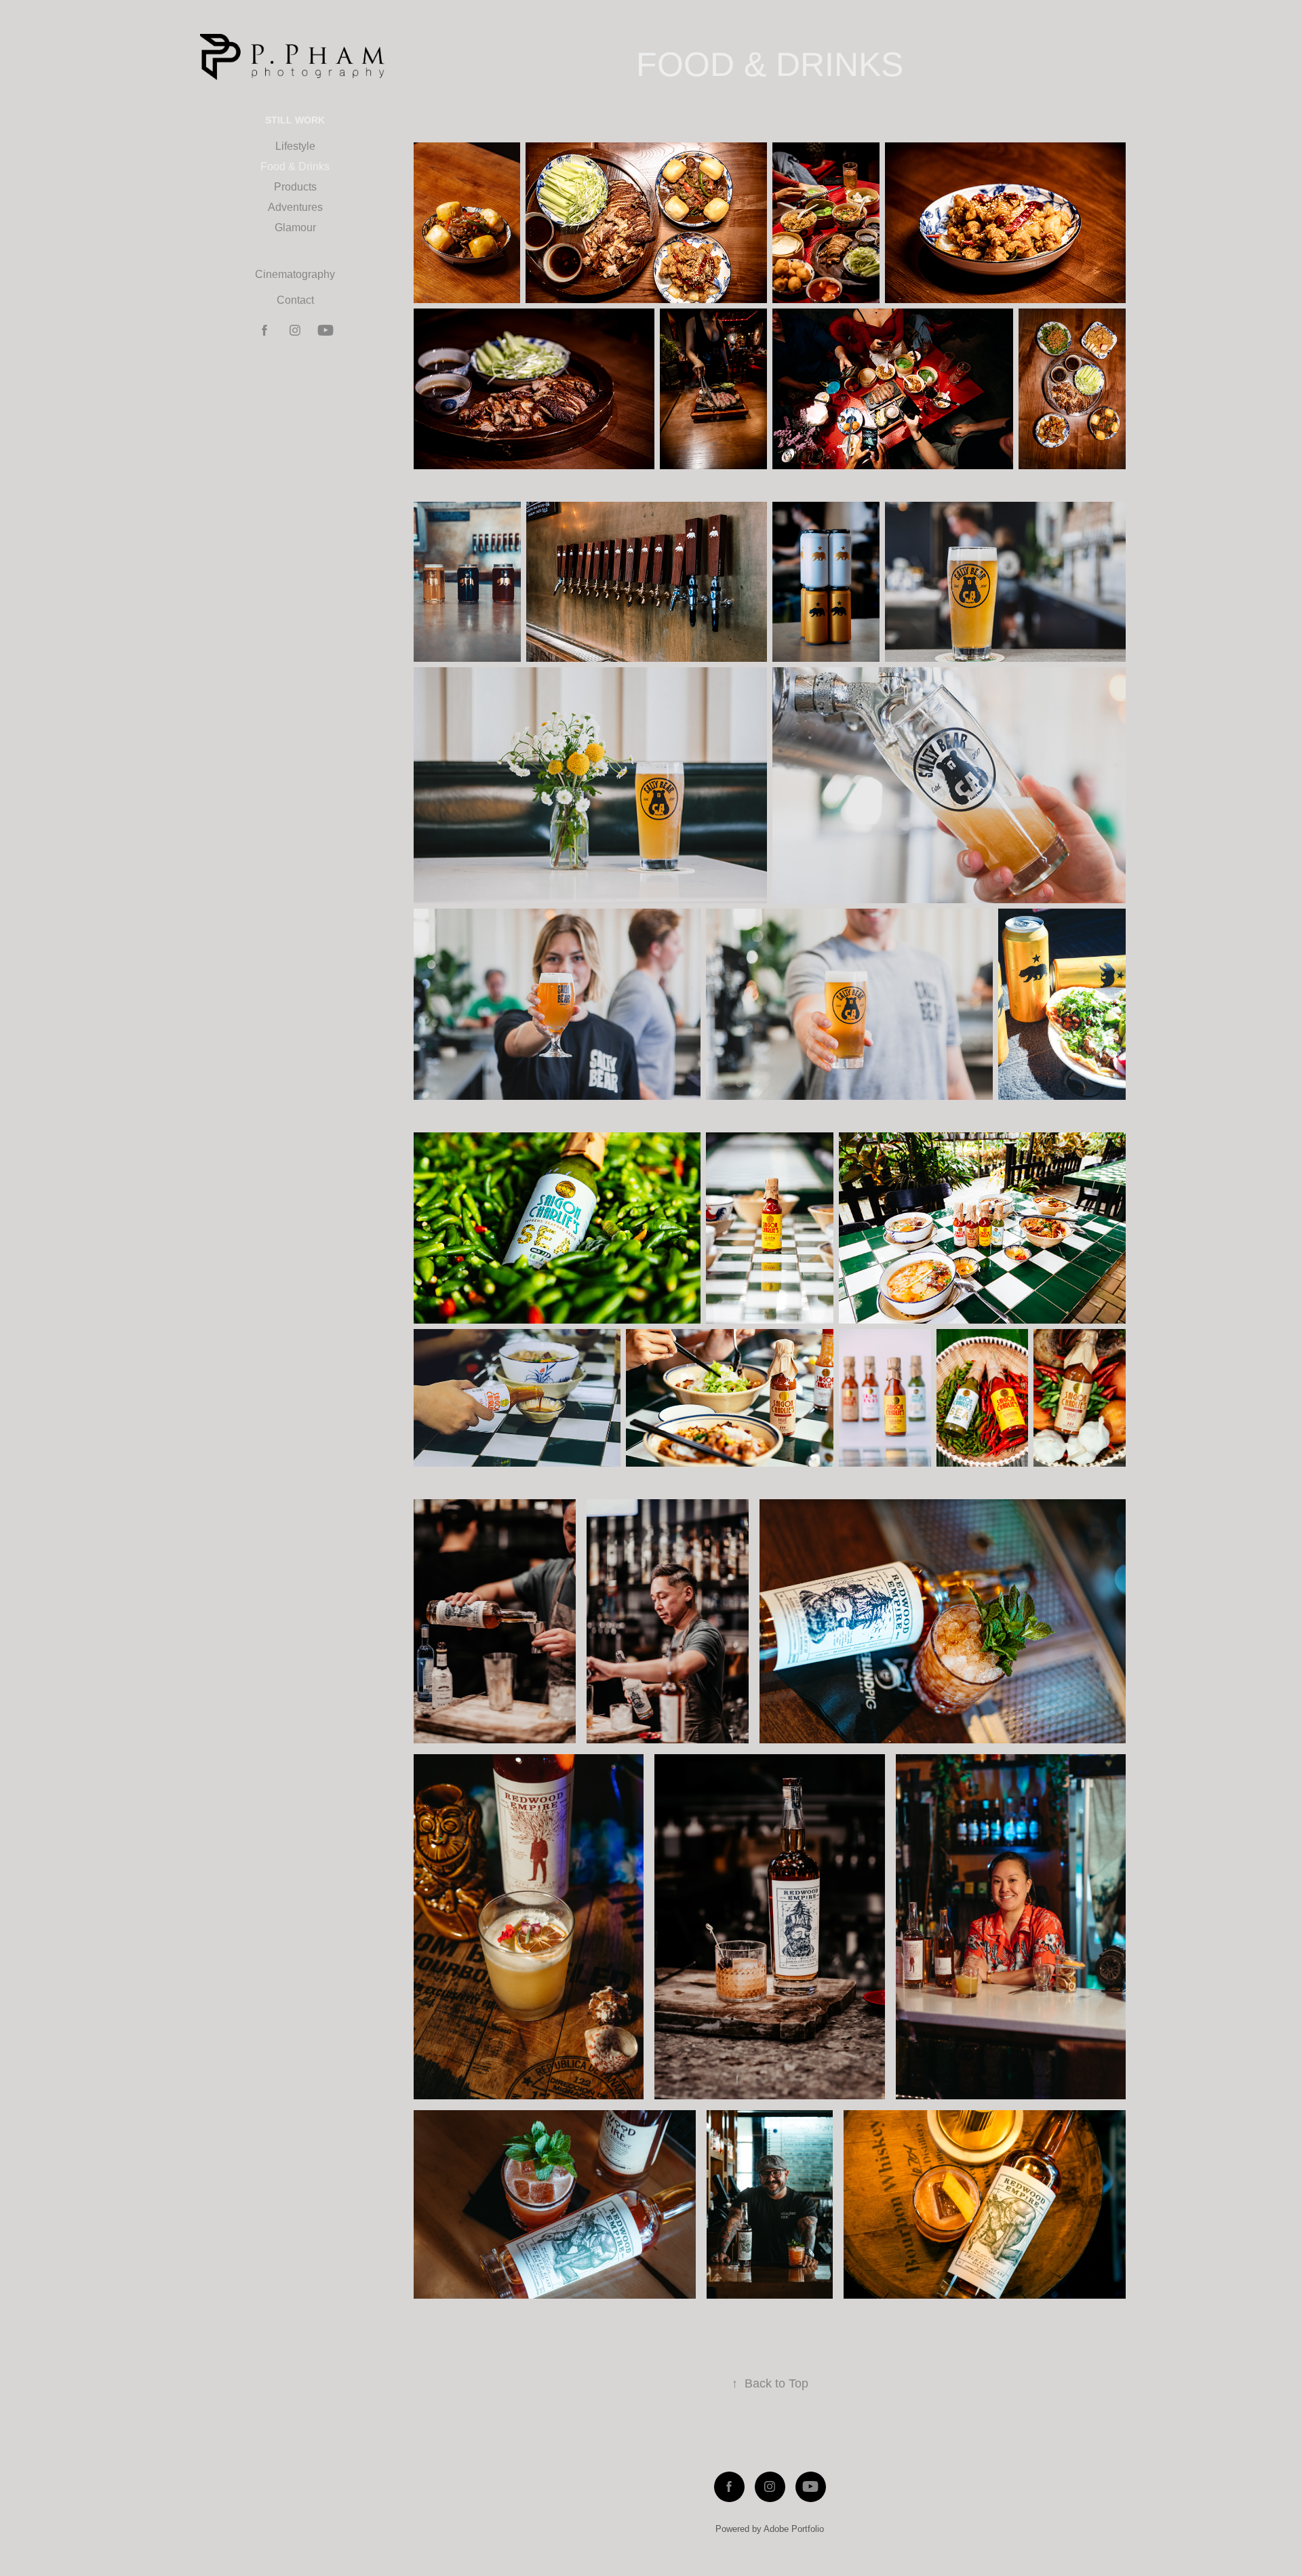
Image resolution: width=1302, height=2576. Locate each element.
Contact (295, 300)
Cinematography (295, 274)
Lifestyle (295, 146)
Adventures (295, 207)
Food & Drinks (295, 166)
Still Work (295, 120)
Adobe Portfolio (794, 2529)
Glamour (295, 227)
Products (295, 187)
